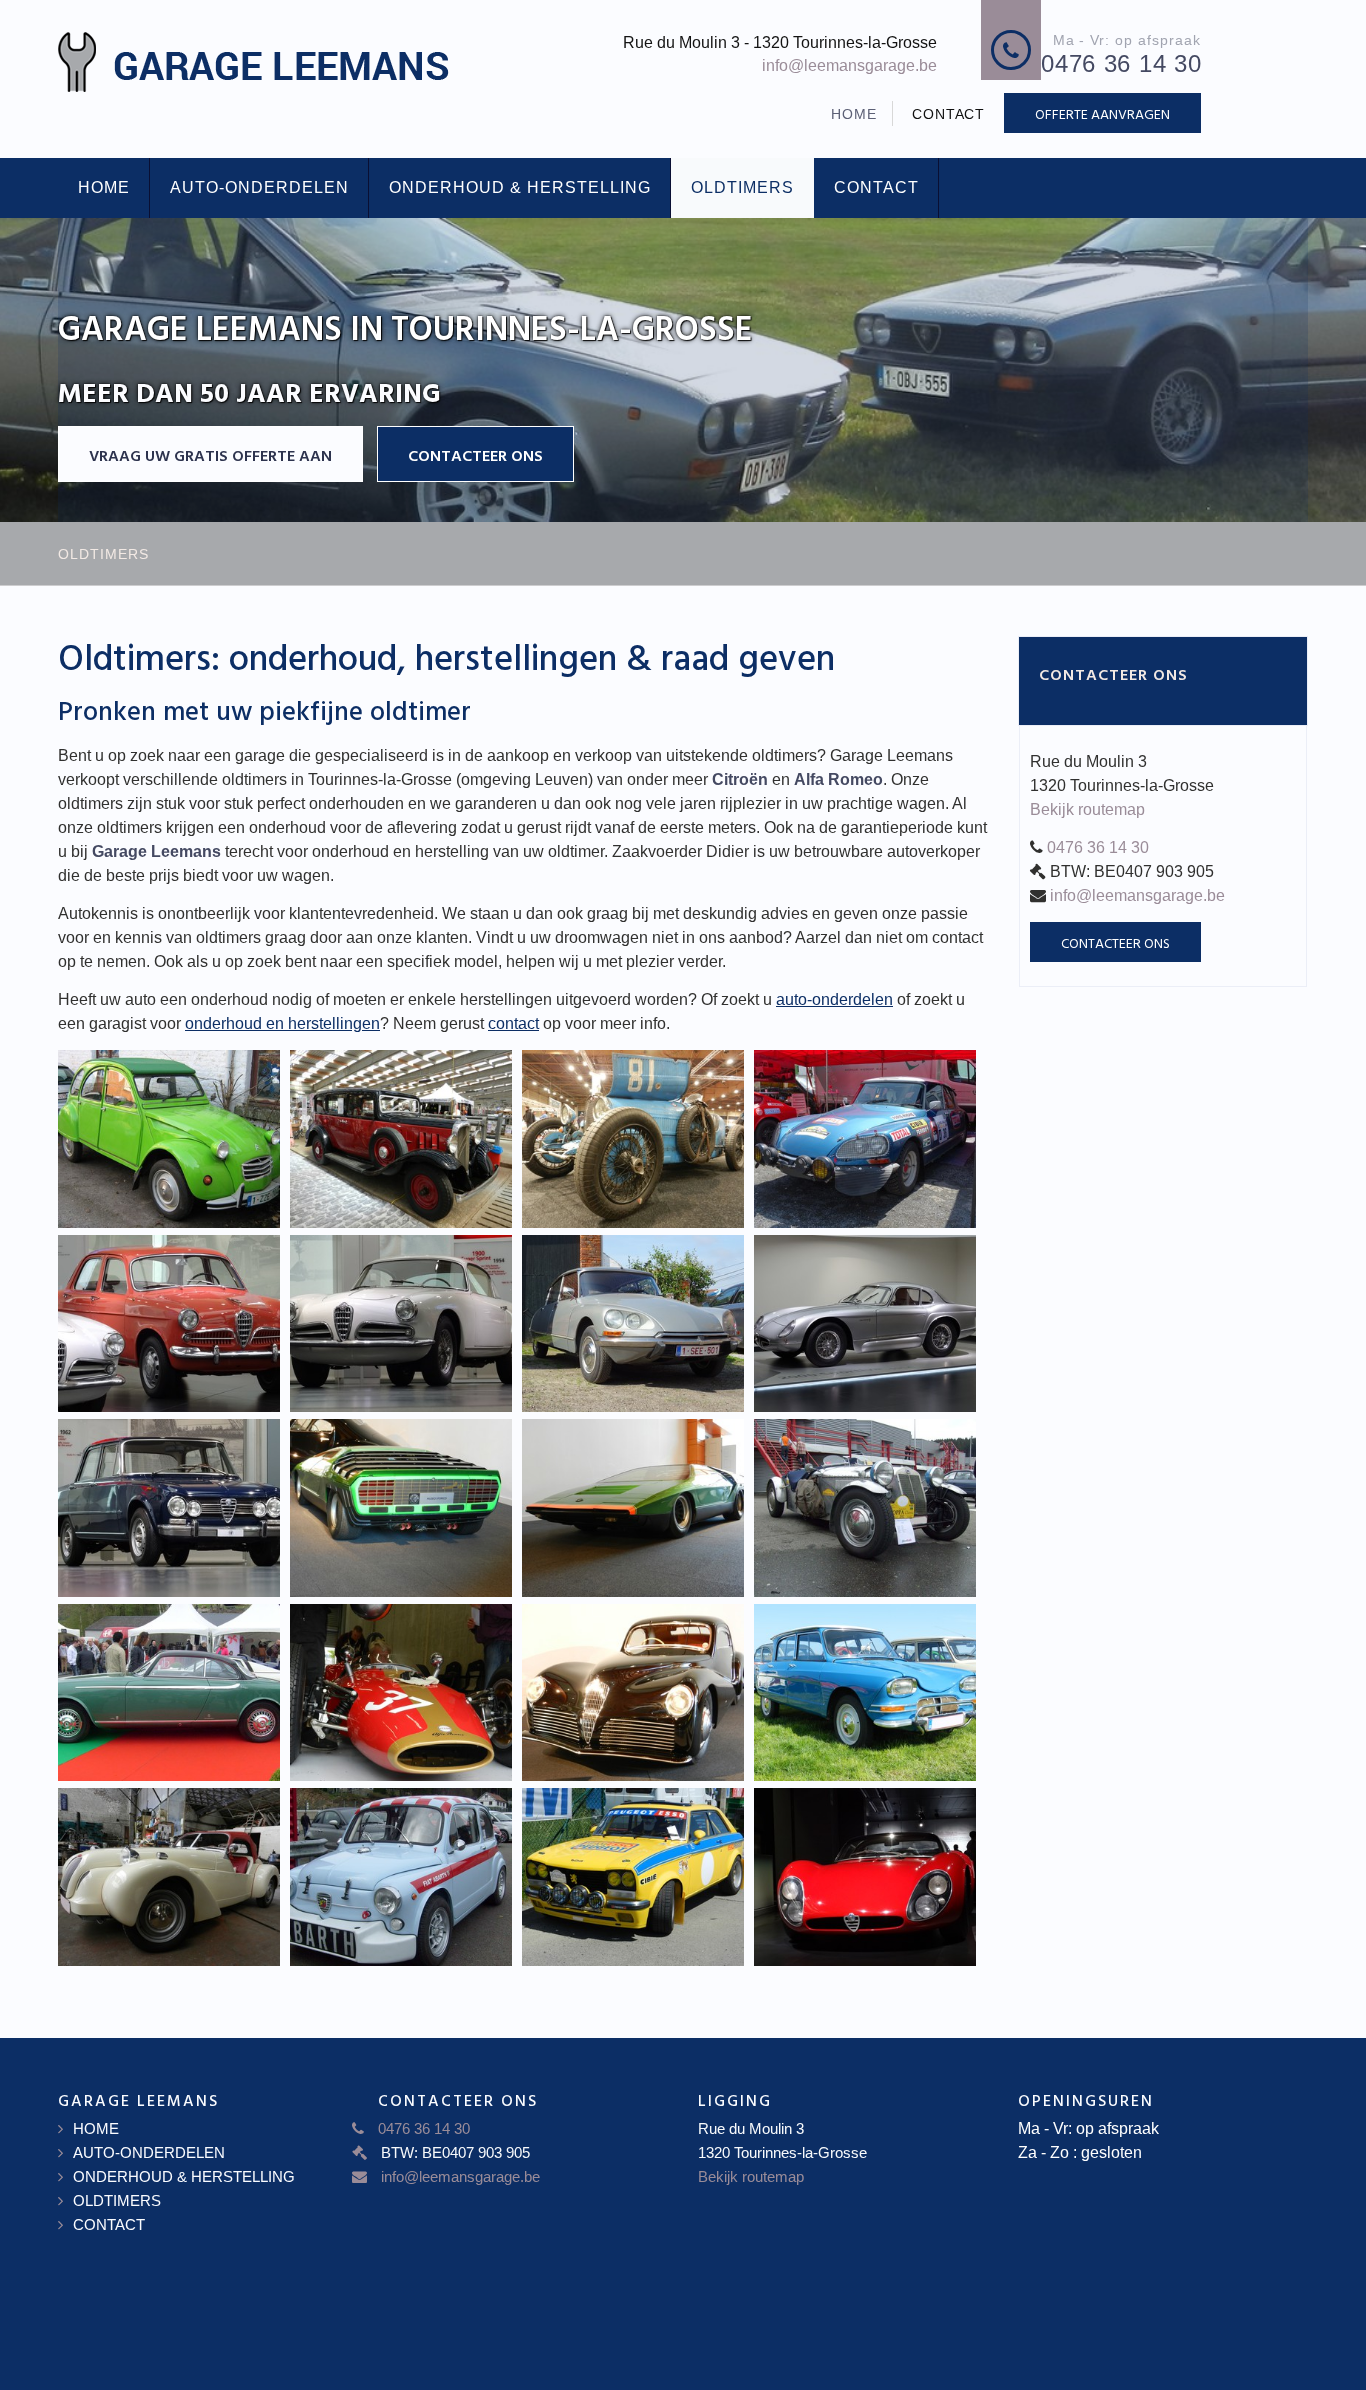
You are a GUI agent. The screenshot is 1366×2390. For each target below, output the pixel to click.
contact (513, 1023)
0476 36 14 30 (1098, 847)
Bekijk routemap (1087, 809)
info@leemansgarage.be (849, 65)
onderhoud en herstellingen (282, 1023)
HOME (854, 114)
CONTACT (949, 114)
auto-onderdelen (834, 999)
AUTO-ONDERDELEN (259, 187)
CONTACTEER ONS (475, 455)
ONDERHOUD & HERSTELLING (520, 187)
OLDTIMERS (742, 187)
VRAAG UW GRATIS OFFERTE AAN (210, 455)
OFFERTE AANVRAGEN (1102, 113)
